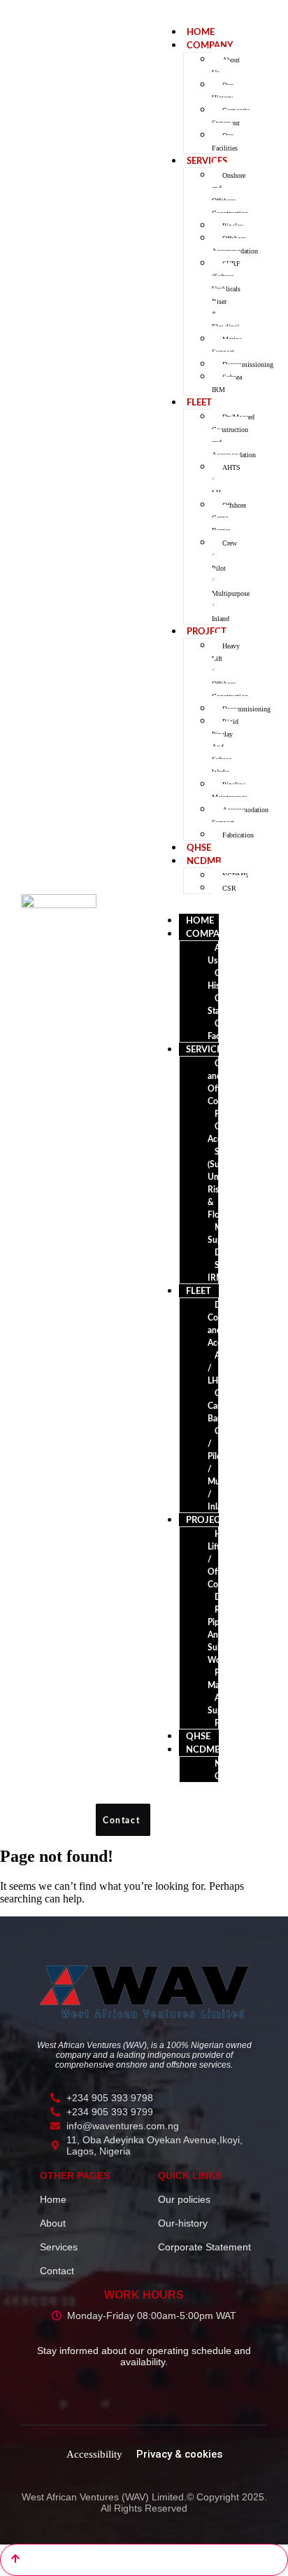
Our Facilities (225, 142)
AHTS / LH (226, 480)
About (53, 2223)
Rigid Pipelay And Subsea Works (225, 747)
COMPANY (210, 46)
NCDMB (204, 862)
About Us (226, 66)
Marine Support (227, 346)
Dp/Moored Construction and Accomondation (234, 436)
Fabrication (238, 835)
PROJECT (207, 632)
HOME (201, 33)
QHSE (199, 848)
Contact (57, 2271)
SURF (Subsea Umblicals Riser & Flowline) (226, 295)
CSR (229, 888)
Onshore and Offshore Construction (230, 194)
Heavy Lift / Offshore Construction (230, 671)
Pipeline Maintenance (229, 791)
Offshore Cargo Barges (229, 518)
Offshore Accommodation (235, 245)
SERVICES (207, 161)
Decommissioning (248, 364)
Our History (222, 91)
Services (59, 2247)
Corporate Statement (231, 117)
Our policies (184, 2199)
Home (53, 2199)
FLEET (199, 403)
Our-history (183, 2223)
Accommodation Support (240, 816)
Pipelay (228, 1114)
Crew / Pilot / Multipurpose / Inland (231, 581)
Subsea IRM (227, 383)
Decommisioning (246, 709)
